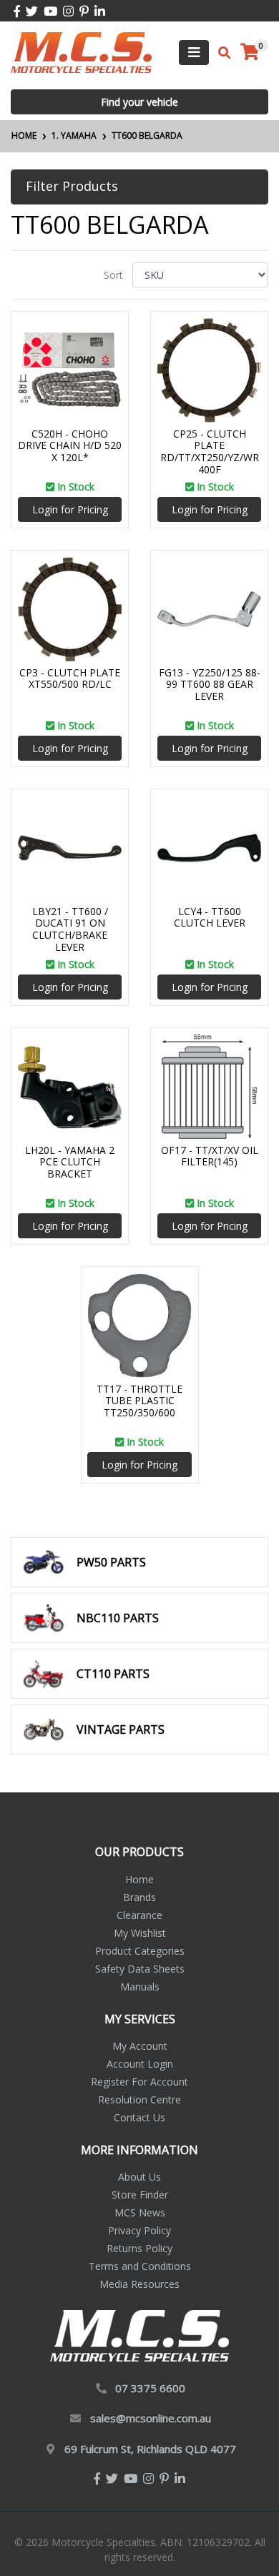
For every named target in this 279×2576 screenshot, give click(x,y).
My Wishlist (140, 1933)
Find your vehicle (139, 102)
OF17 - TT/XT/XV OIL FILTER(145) (210, 1156)
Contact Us (139, 2117)
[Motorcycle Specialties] (81, 51)
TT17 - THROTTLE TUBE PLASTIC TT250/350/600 (139, 1401)
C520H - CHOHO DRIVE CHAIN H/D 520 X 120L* (70, 446)
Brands (139, 1897)
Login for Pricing (70, 509)
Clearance (139, 1915)
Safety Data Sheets (140, 1969)
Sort (113, 275)
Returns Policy (139, 2248)
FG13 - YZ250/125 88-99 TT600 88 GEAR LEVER (210, 685)
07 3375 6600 (150, 2388)
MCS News (140, 2212)
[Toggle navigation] (194, 53)
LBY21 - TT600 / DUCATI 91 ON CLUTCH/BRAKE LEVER (70, 929)
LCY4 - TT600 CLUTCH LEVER (210, 917)
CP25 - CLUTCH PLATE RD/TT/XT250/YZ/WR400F (210, 451)
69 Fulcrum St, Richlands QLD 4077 (150, 2449)
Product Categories (140, 1951)
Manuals (140, 1987)
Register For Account (139, 2082)
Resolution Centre (139, 2099)
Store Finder (140, 2195)
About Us (139, 2177)
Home (139, 1879)
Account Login (140, 2064)
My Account (140, 2046)
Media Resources (139, 2284)
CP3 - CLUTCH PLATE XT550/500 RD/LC (70, 678)
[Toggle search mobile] (220, 53)
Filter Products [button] (72, 187)
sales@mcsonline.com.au (151, 2418)
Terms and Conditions (140, 2266)
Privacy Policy (139, 2230)
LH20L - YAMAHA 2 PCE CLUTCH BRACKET (70, 1162)
